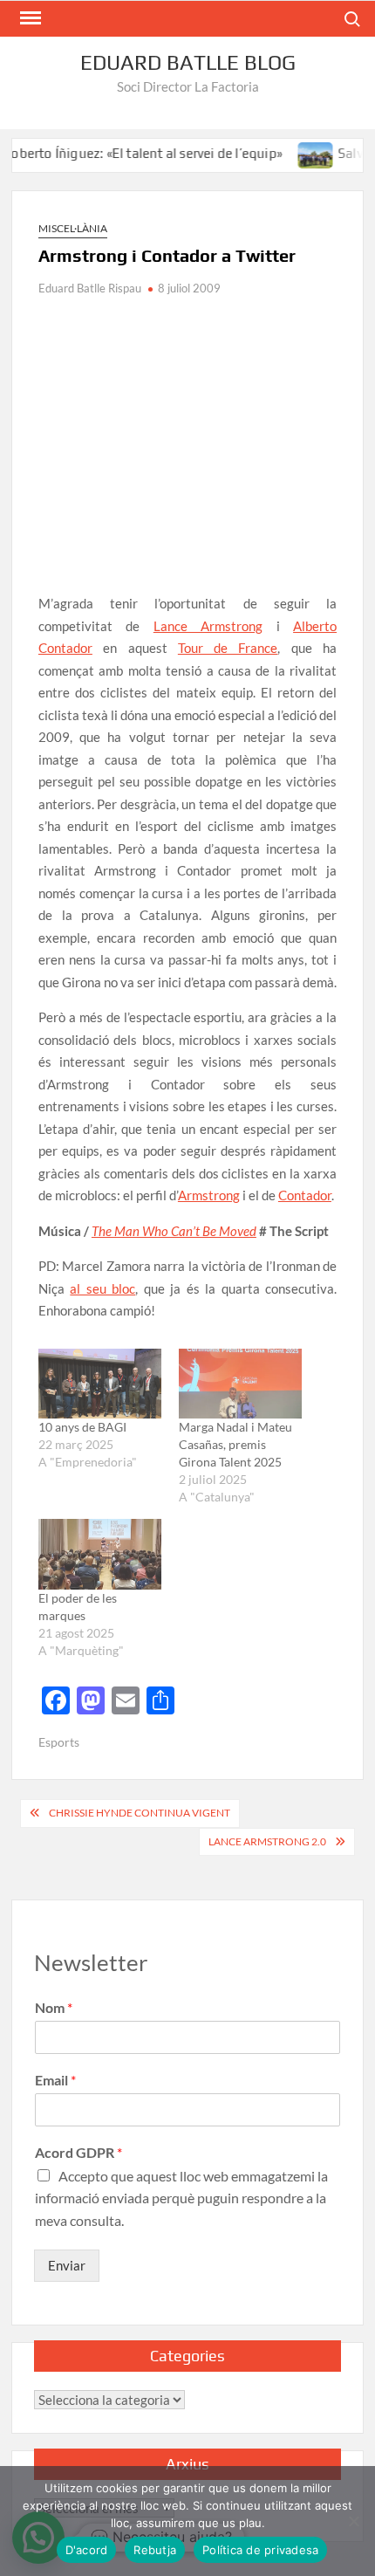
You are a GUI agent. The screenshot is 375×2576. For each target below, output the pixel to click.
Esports (59, 1742)
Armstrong (209, 1195)
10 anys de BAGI (82, 1427)
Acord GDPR (78, 2152)
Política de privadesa (260, 2550)
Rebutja (155, 2550)
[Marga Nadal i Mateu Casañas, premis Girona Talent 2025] (240, 1384)
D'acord (87, 2550)
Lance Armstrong (208, 626)
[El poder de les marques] (100, 1554)
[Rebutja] (353, 2521)
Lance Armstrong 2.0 (267, 1841)
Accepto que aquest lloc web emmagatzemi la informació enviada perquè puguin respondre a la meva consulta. (181, 2198)
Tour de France (228, 648)
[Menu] (29, 18)
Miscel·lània (73, 228)
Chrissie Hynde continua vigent (140, 1813)
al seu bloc (102, 1288)
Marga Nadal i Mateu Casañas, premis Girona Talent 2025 (235, 1444)
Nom (54, 2007)
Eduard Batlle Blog (188, 62)
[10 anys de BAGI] (100, 1384)
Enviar (67, 2265)
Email (55, 2080)
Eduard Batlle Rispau (90, 288)
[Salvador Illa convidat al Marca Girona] (297, 153)
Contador (305, 1195)
